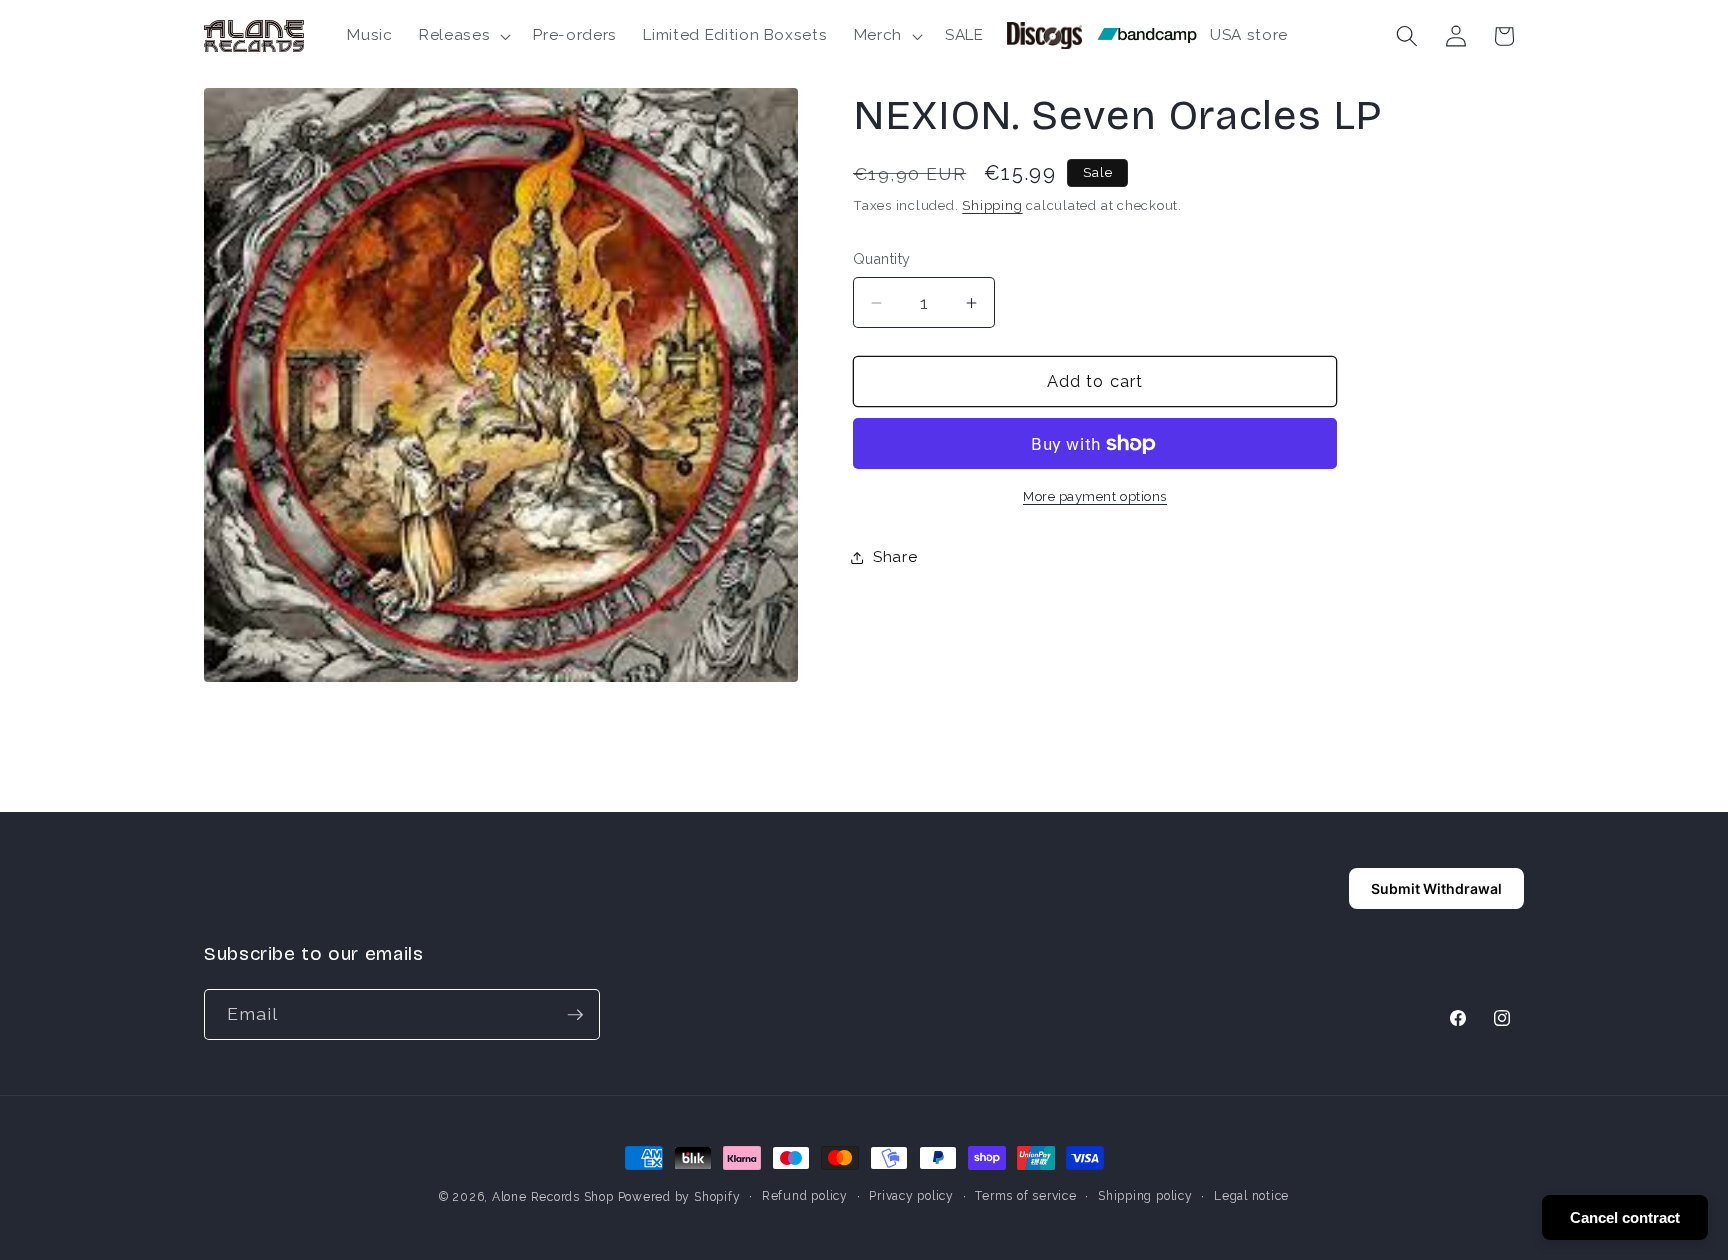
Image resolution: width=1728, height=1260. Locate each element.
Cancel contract (1625, 1217)
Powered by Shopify (679, 1197)
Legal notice (1251, 1196)
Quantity (882, 259)
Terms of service (1025, 1196)
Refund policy (805, 1196)
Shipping (992, 205)
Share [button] (895, 557)
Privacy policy (911, 1196)
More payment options (1095, 496)
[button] (463, 36)
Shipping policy (1145, 1196)
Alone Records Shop (553, 1197)
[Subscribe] (575, 1015)
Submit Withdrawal (1436, 888)
